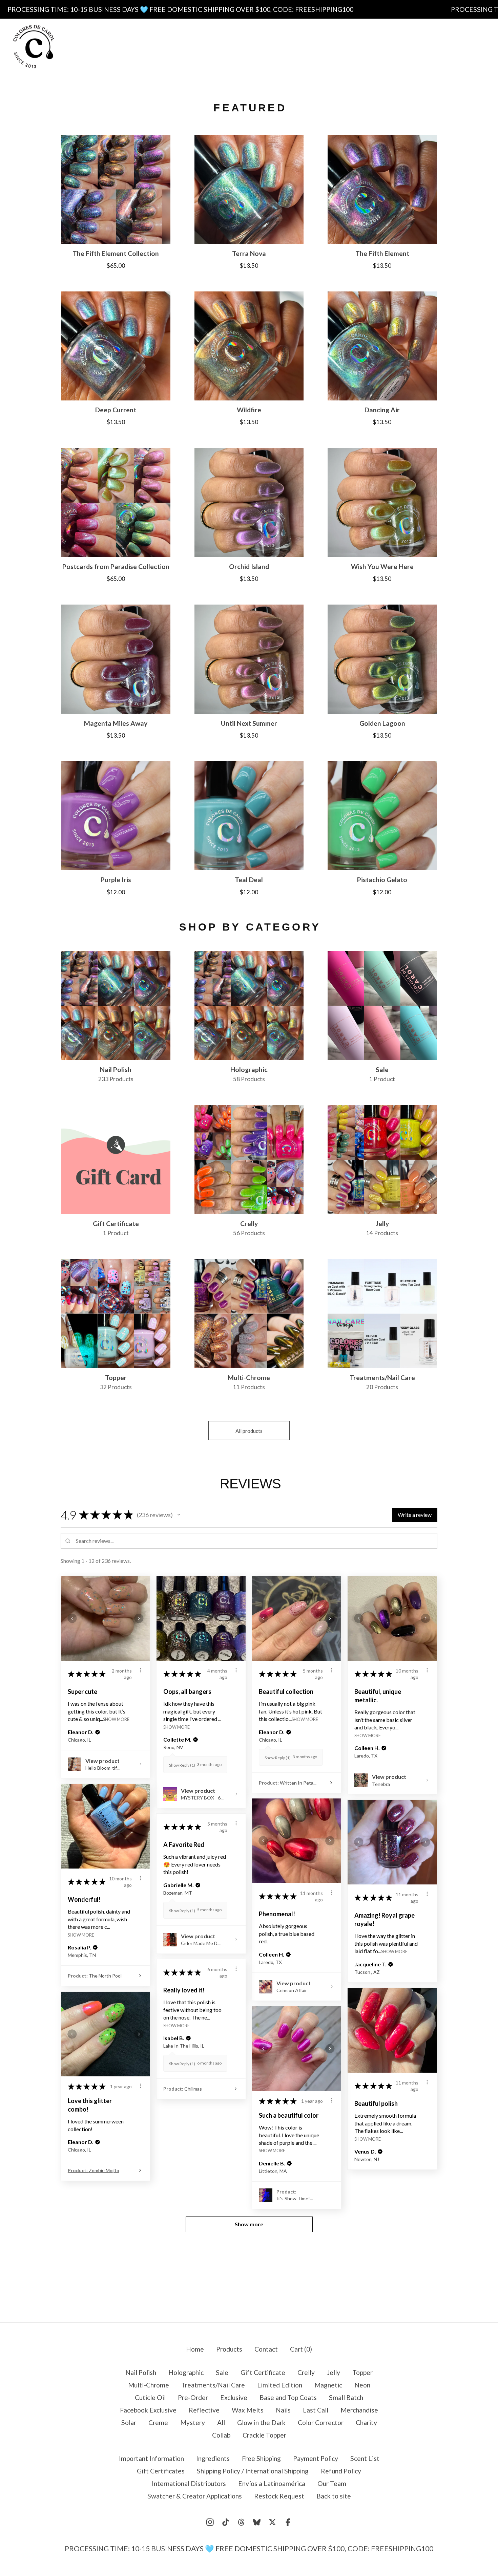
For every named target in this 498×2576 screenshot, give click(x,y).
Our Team (332, 2483)
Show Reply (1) (182, 1765)
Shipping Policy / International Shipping (253, 2471)
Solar (129, 2422)
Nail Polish (141, 2372)
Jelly (334, 2372)
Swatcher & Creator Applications (195, 2496)
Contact (283, 60)
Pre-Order (193, 2397)
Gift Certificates (229, 60)
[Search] (433, 46)
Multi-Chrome (149, 2385)
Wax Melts (248, 2410)
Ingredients (314, 32)
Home (195, 2349)
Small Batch (346, 2397)
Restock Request (279, 2496)
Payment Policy (255, 46)
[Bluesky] (257, 2522)
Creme (158, 2422)
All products (249, 1431)
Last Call (316, 2410)
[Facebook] (288, 2522)
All (221, 2422)
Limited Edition (280, 2385)
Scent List (309, 46)
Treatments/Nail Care (213, 2385)
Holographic (186, 2372)
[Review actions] (141, 1670)
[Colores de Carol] (34, 47)
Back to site (334, 2496)
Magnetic (328, 2385)
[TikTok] (226, 2522)
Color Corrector (321, 2422)
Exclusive (234, 2397)
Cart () (301, 2349)
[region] (249, 9)
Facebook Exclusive (148, 2410)
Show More (116, 1719)
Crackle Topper (264, 2435)
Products (180, 32)
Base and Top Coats (288, 2397)
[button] (179, 1515)
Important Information (245, 32)
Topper (362, 2372)
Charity (366, 2422)
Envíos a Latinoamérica (272, 2483)
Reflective (204, 2410)
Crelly (306, 2372)
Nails (283, 2410)
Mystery (193, 2422)
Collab (221, 2435)
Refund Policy (341, 2471)
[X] (272, 2522)
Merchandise (359, 2410)
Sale (222, 2372)
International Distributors (189, 2483)
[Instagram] (210, 2522)
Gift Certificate (263, 2372)
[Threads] (241, 2522)
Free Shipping (194, 46)
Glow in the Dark (261, 2422)
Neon (362, 2385)
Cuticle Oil (150, 2397)
